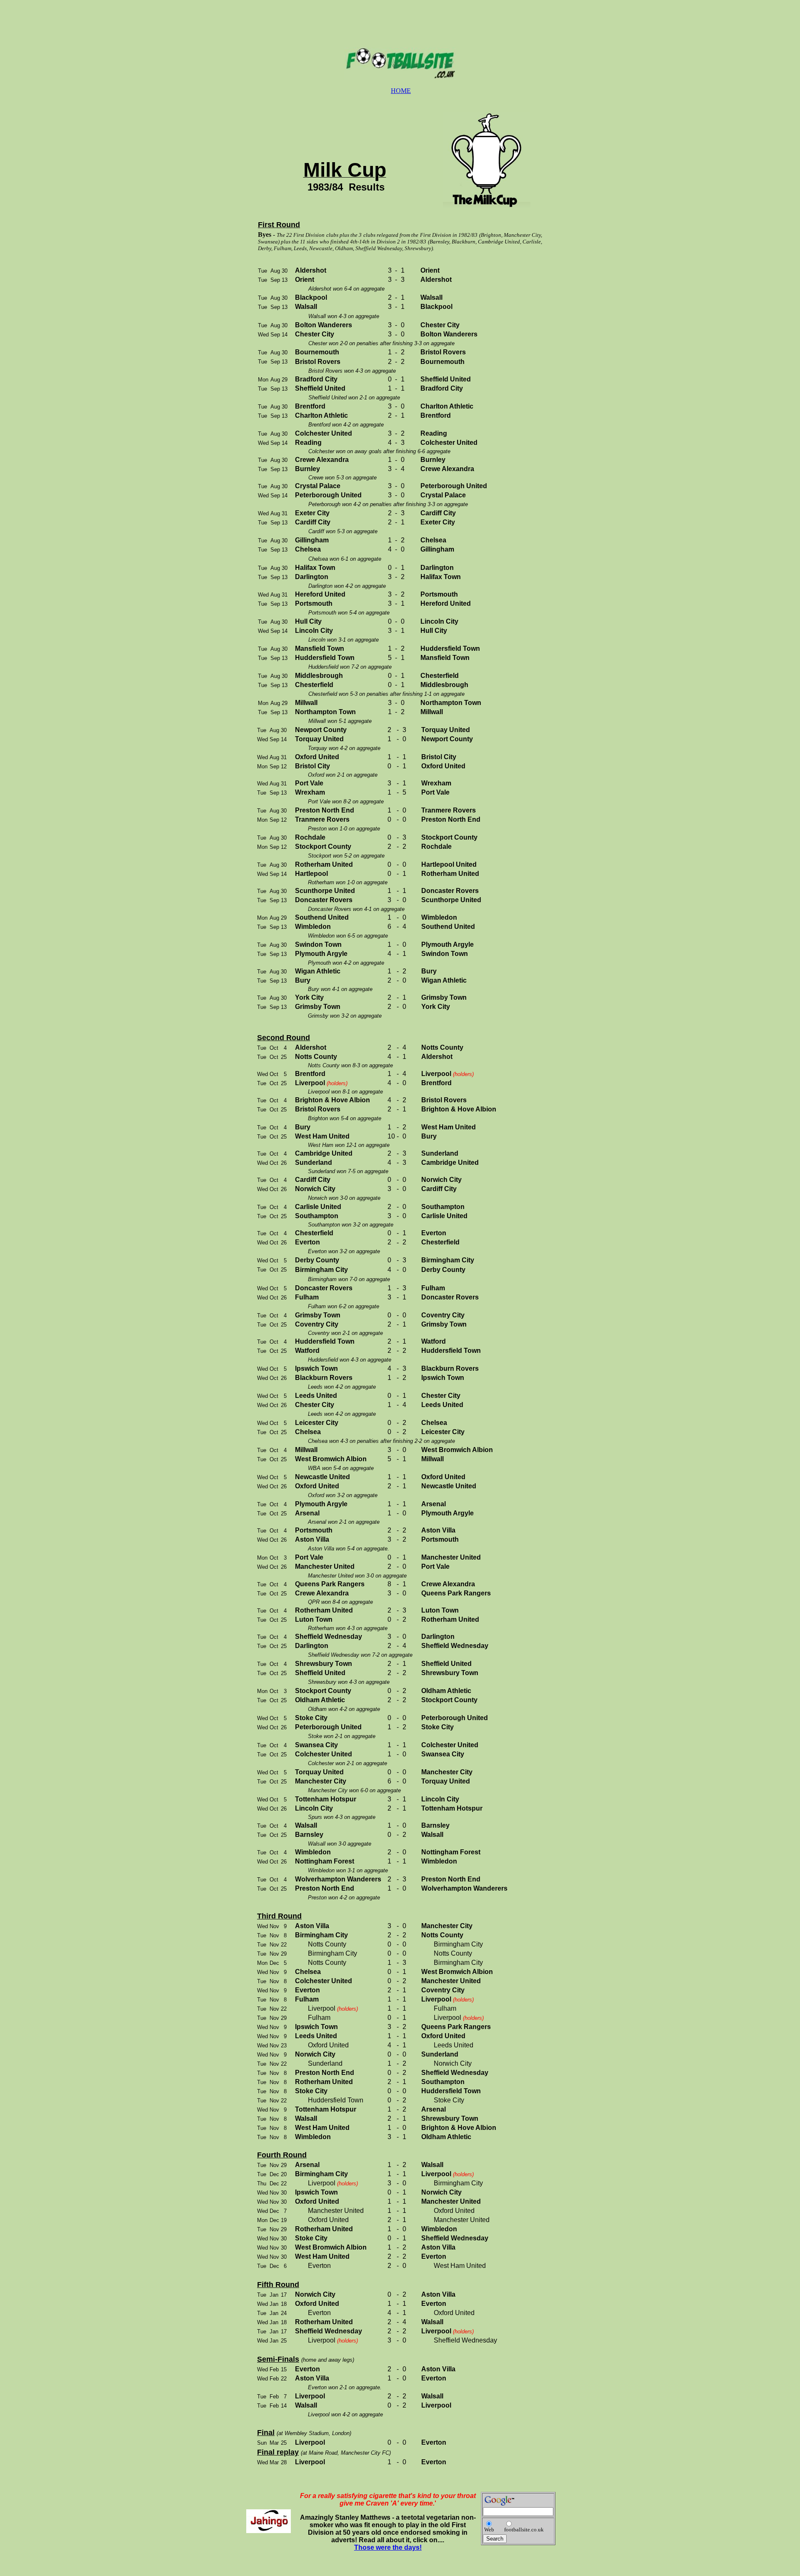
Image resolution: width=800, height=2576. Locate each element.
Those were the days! (388, 2547)
